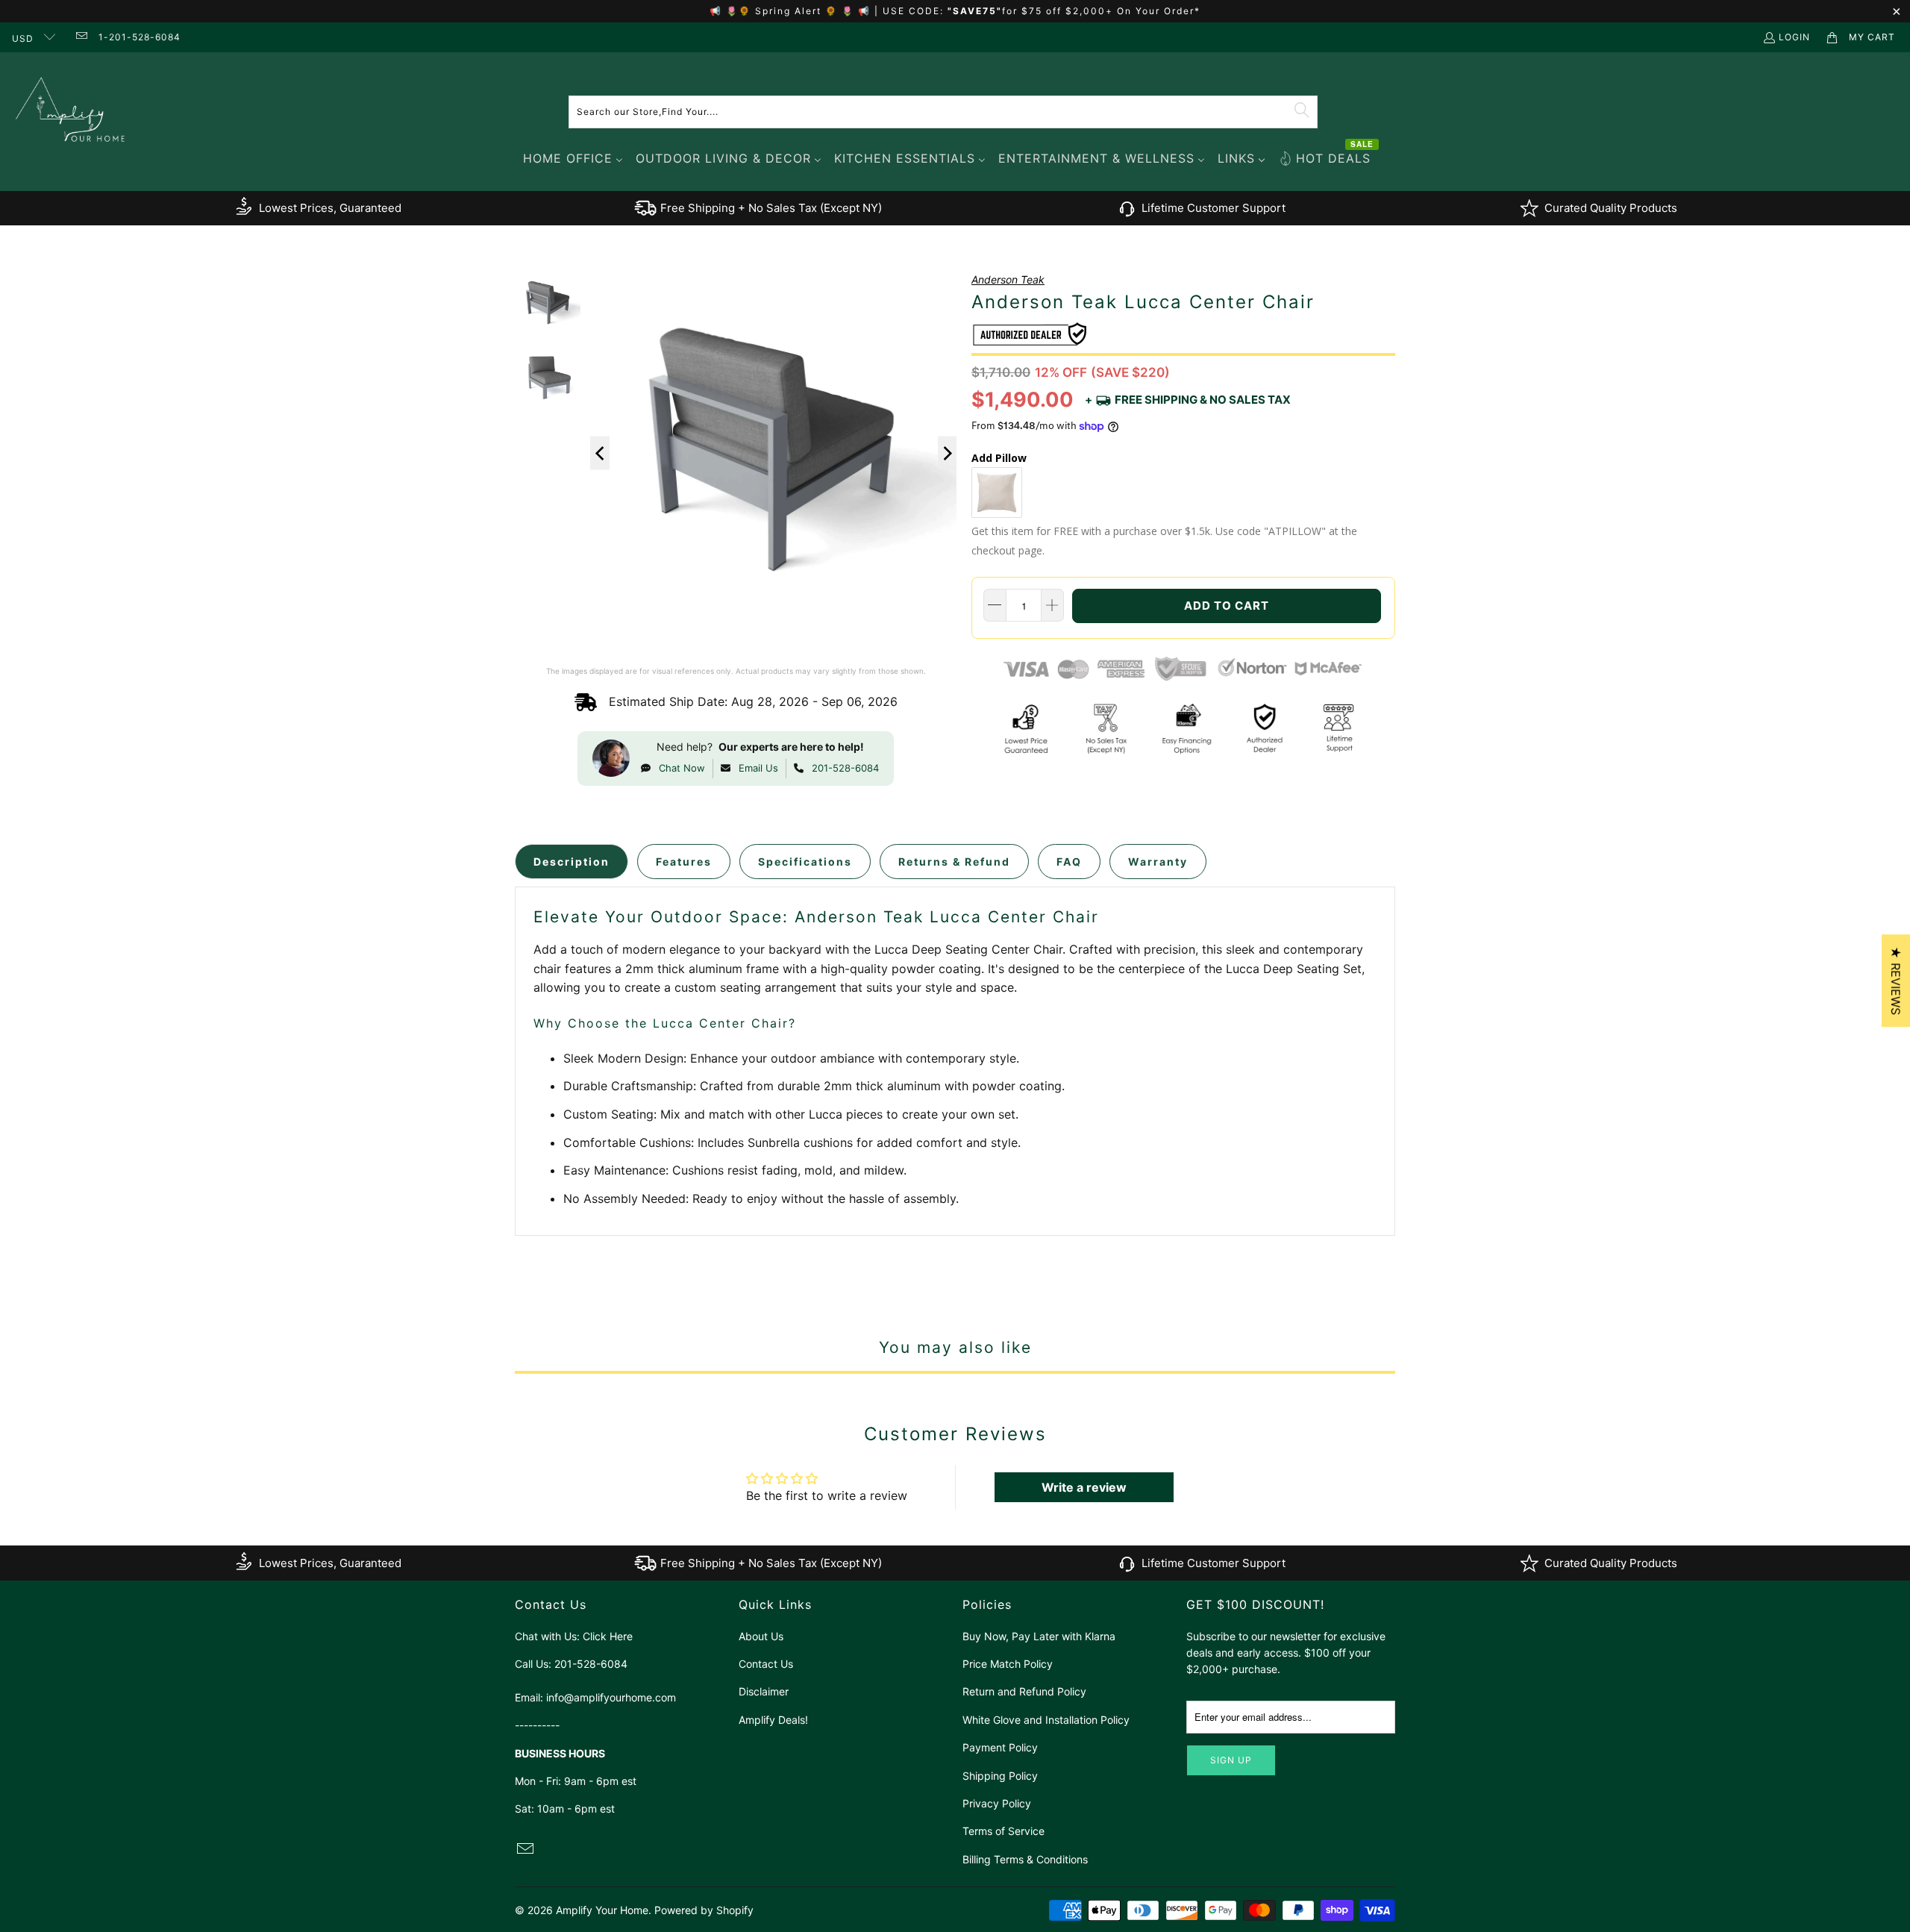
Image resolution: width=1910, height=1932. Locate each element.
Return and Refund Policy (1024, 1691)
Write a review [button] (1084, 1487)
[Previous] (600, 453)
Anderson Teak (1008, 279)
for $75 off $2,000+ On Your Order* (1101, 11)
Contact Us (766, 1664)
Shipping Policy (1000, 1776)
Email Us (758, 768)
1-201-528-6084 (140, 37)
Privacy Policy (997, 1803)
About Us (761, 1636)
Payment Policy (1000, 1747)
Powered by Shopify (704, 1910)
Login (1794, 37)
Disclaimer (764, 1691)
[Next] (948, 453)
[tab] (572, 862)
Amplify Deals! (773, 1720)
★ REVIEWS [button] (1896, 981)
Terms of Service (1003, 1831)
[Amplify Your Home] (71, 112)
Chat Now (682, 768)
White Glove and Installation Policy (1046, 1720)
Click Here (608, 1636)
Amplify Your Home (602, 1910)
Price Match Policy (1008, 1664)
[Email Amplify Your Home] (80, 37)
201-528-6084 (845, 768)
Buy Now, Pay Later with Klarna (1039, 1636)
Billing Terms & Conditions (1025, 1859)
